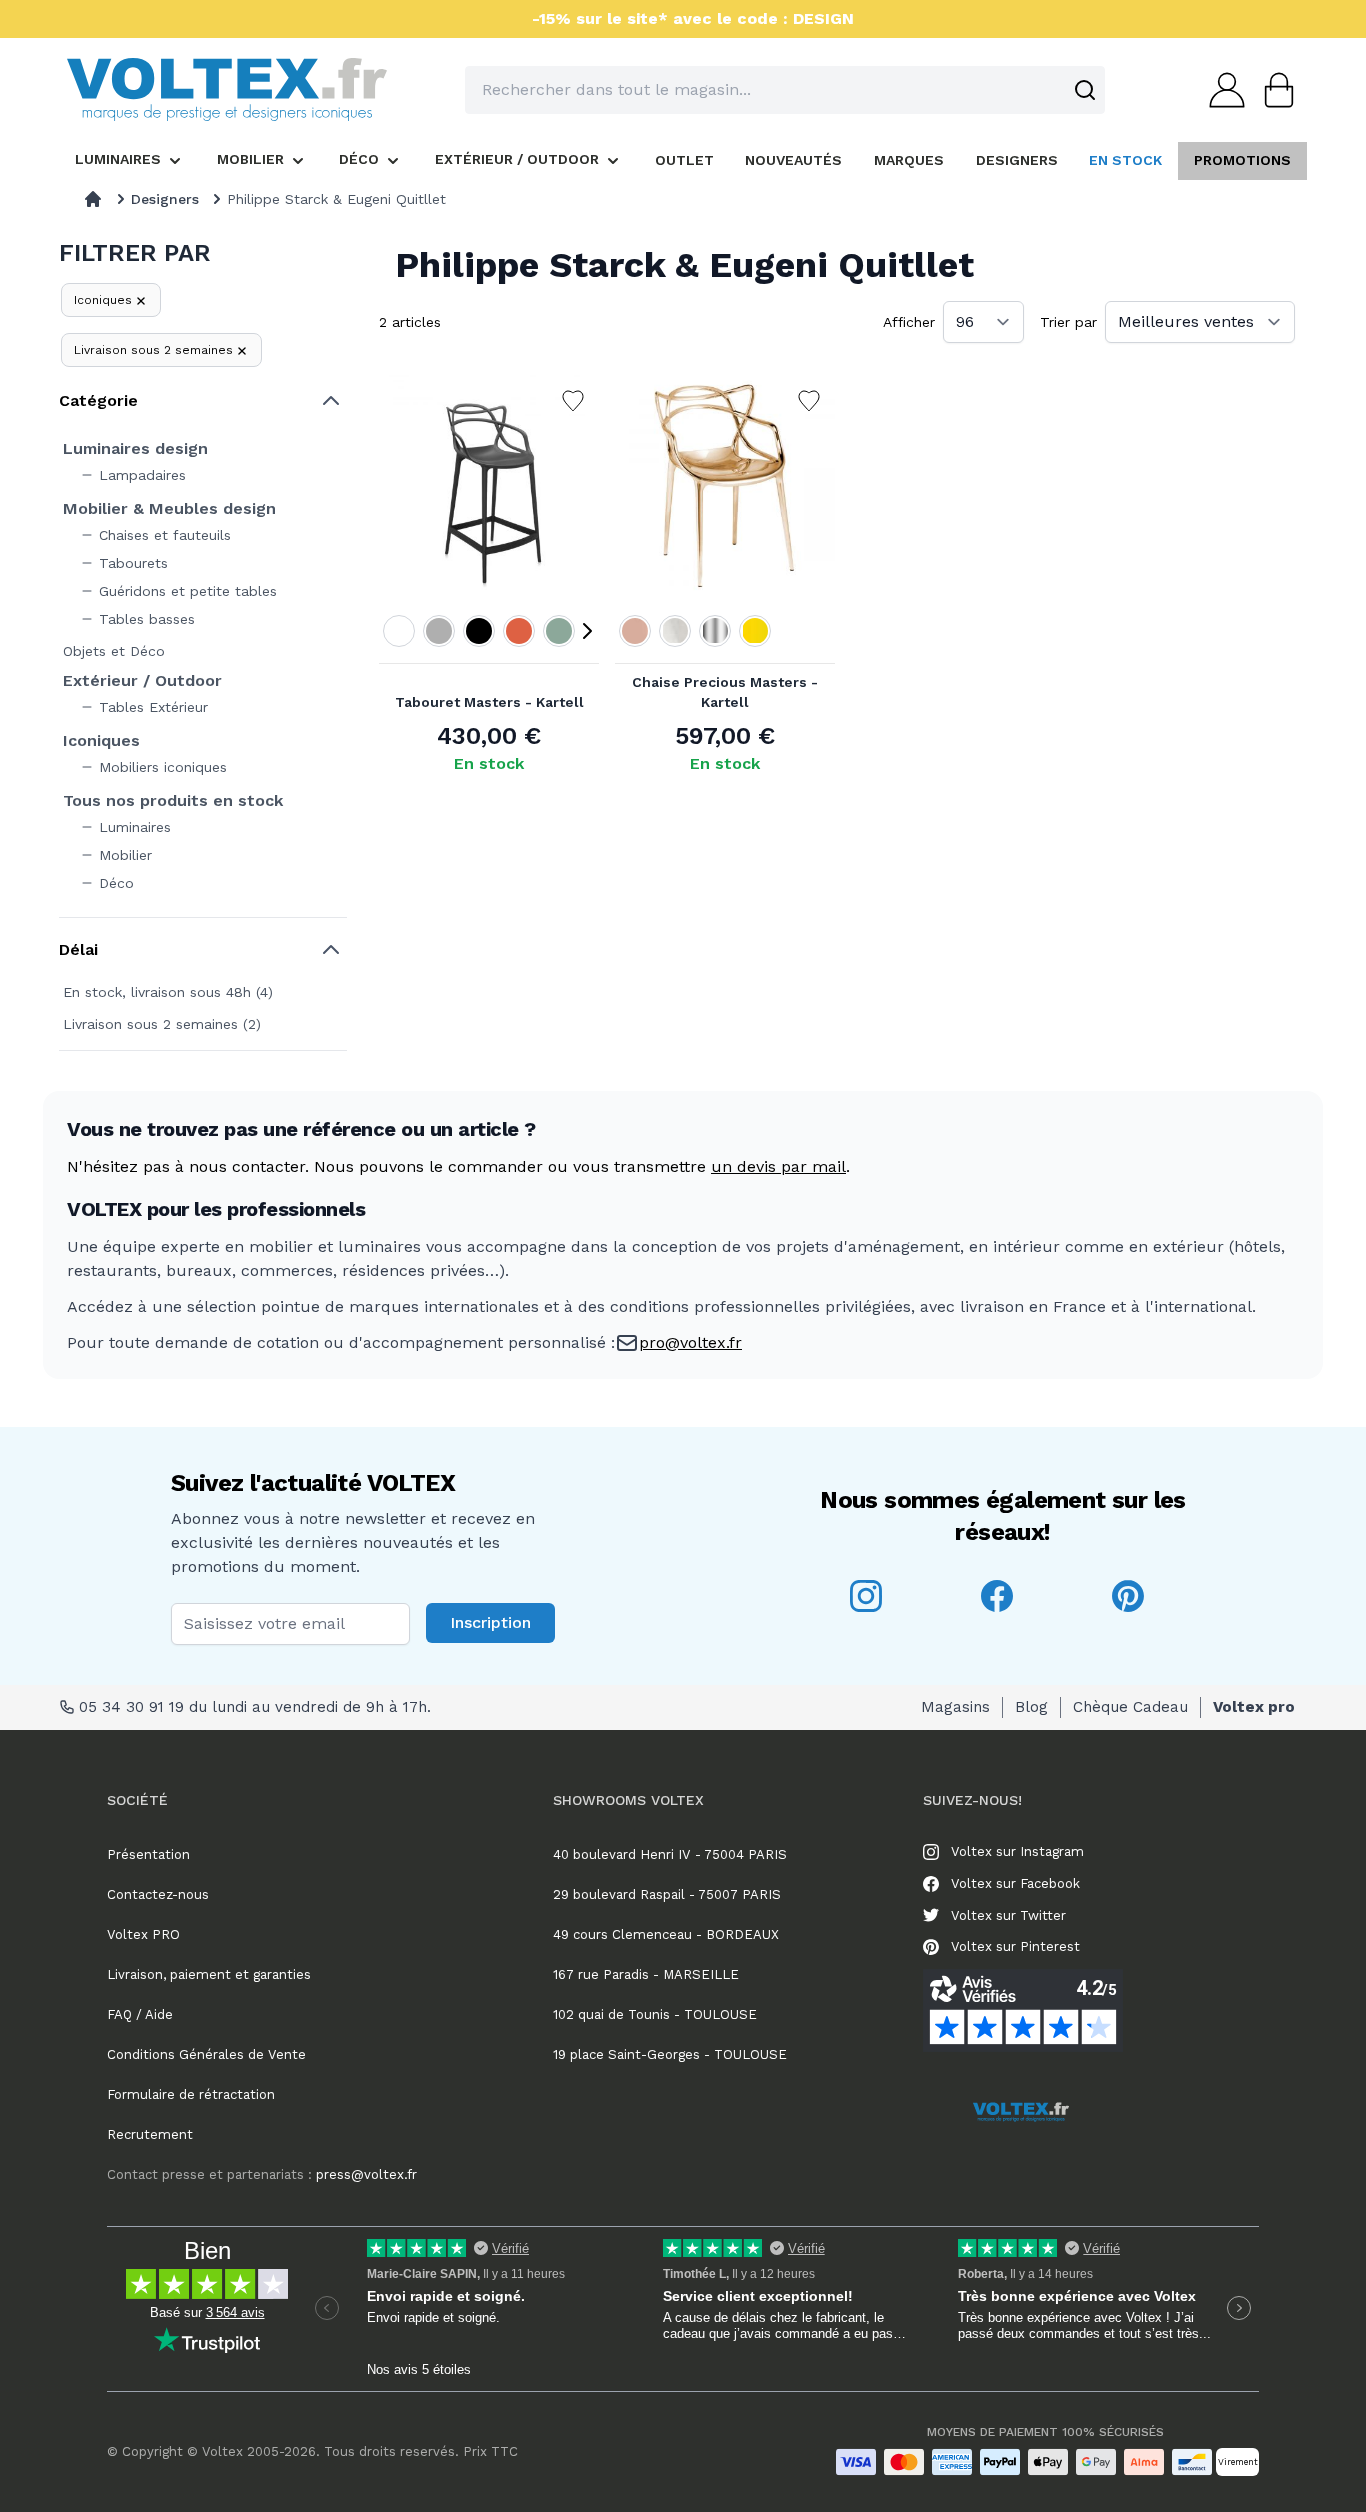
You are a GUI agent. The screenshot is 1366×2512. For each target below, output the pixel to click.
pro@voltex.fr (690, 1342)
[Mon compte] (1221, 90)
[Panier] (1273, 90)
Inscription (490, 1622)
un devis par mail (778, 1166)
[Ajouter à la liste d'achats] (573, 401)
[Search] (1085, 90)
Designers (165, 199)
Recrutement (150, 2134)
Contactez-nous (158, 1894)
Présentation (148, 1854)
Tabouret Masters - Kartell (489, 702)
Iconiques (103, 300)
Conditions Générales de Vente (206, 2054)
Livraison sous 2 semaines (153, 350)
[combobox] (785, 90)
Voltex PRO (143, 1934)
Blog (1031, 1707)
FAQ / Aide (140, 2014)
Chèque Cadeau (1130, 1707)
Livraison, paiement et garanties (209, 1974)
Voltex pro (1254, 1707)
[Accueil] (93, 199)
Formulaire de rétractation (191, 2094)
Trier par (1068, 322)
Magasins (955, 1707)
